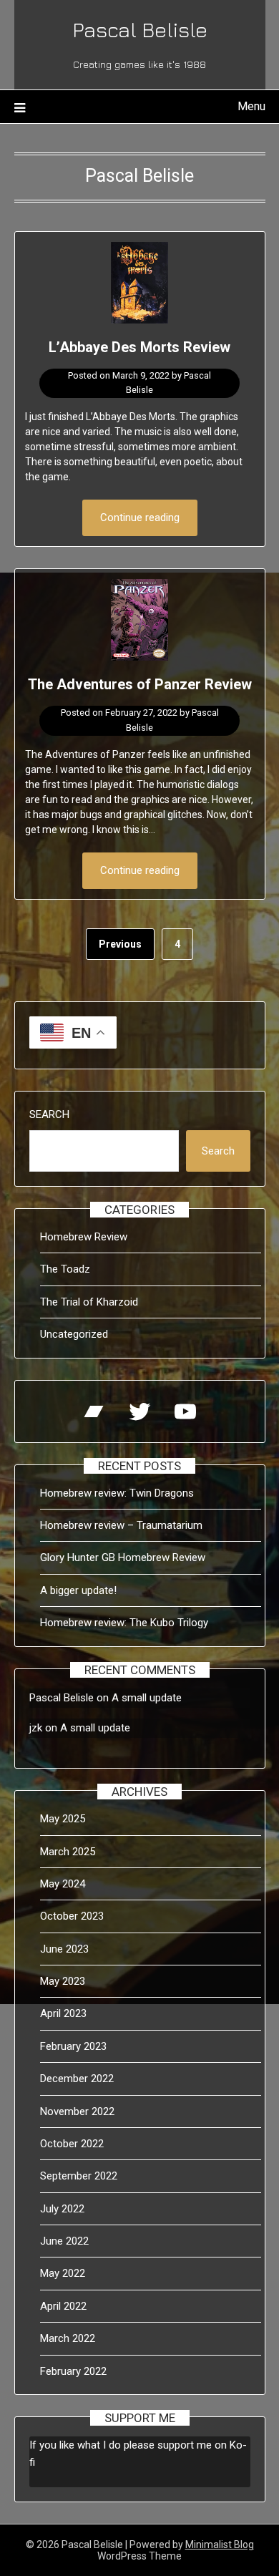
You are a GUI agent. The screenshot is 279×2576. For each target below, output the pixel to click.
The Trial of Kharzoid (89, 1302)
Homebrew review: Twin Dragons (117, 1493)
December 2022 (77, 2079)
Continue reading (140, 517)
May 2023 (63, 1981)
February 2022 (73, 2371)
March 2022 (68, 2338)
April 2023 (63, 2013)
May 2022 (63, 2273)
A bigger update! (78, 1590)
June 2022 (64, 2241)
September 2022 (79, 2176)
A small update (147, 1698)
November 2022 (77, 2111)
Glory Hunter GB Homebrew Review (123, 1557)
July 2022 (62, 2209)
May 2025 (63, 1819)
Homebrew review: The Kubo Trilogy (124, 1623)
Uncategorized (74, 1334)
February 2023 (73, 2046)
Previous (120, 944)
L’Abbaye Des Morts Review (139, 347)
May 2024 (63, 1884)
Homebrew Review (84, 1237)
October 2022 (72, 2144)
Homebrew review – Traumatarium (121, 1525)
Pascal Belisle (140, 29)
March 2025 (68, 1852)
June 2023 (64, 1949)
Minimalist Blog (220, 2545)
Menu (251, 106)
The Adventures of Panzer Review (140, 684)
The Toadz (65, 1269)
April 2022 (63, 2306)
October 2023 (72, 1916)
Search (49, 1114)
